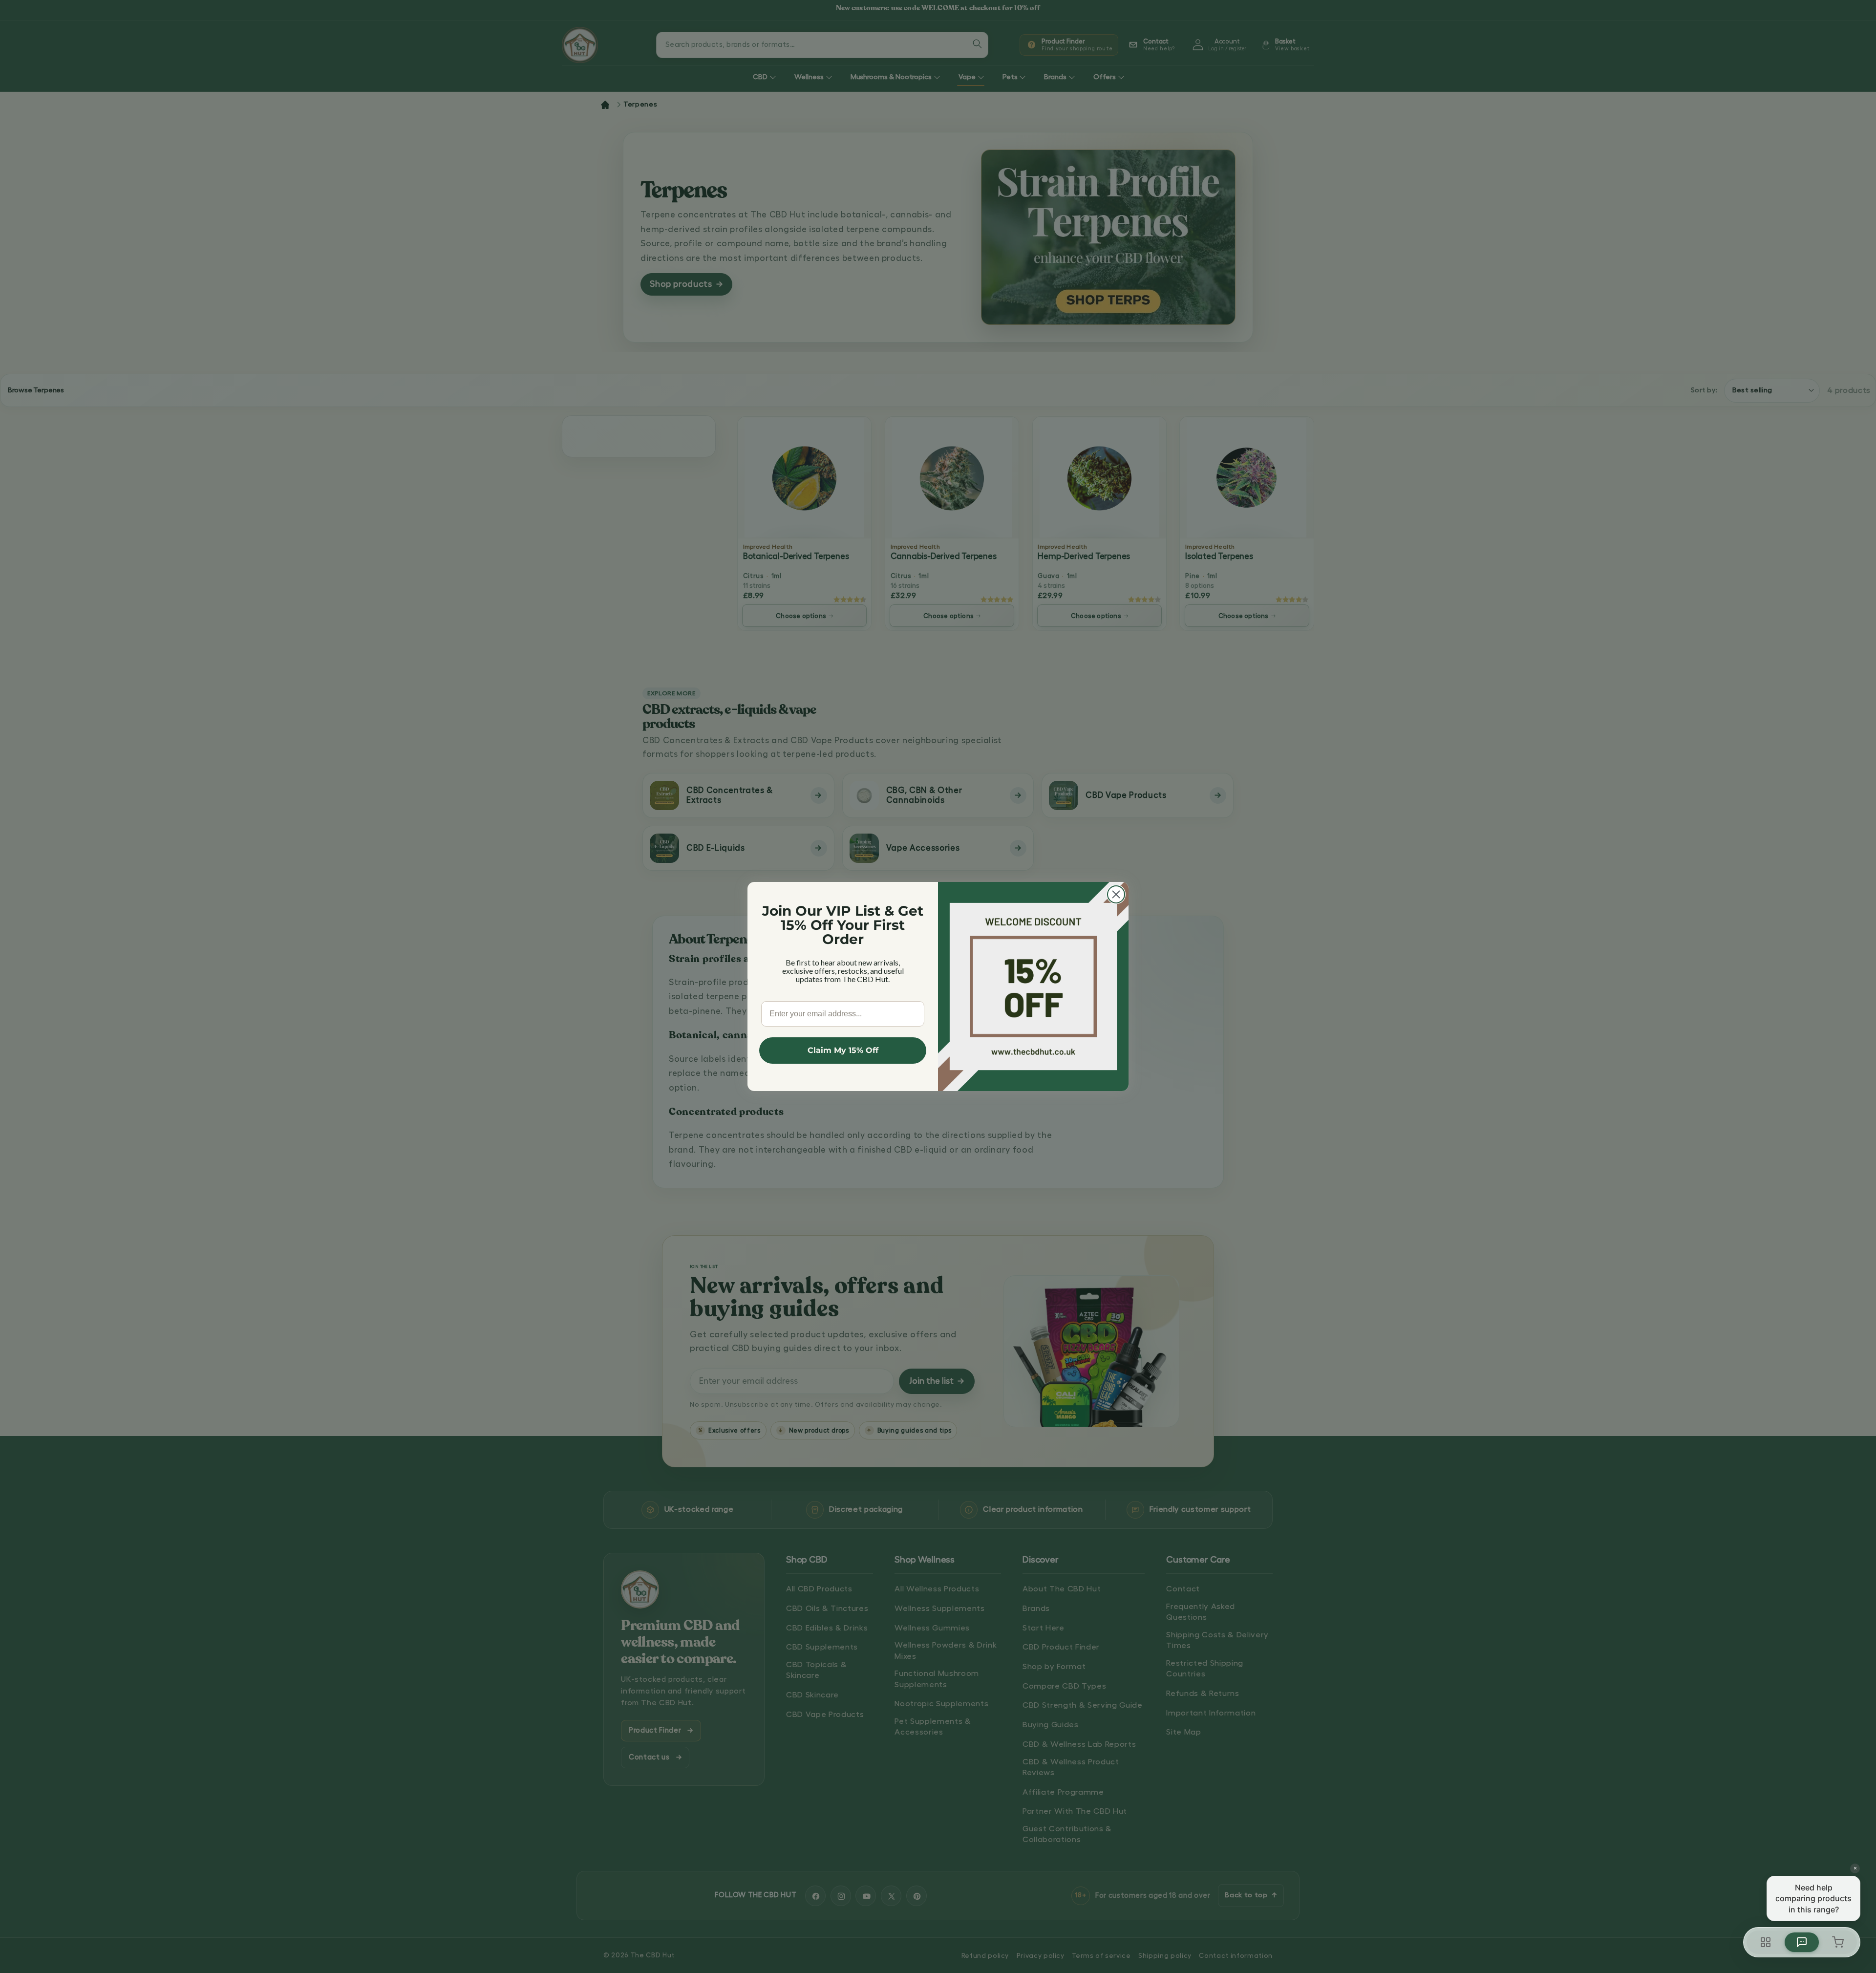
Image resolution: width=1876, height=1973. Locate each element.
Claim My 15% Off (843, 1050)
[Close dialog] (1116, 894)
